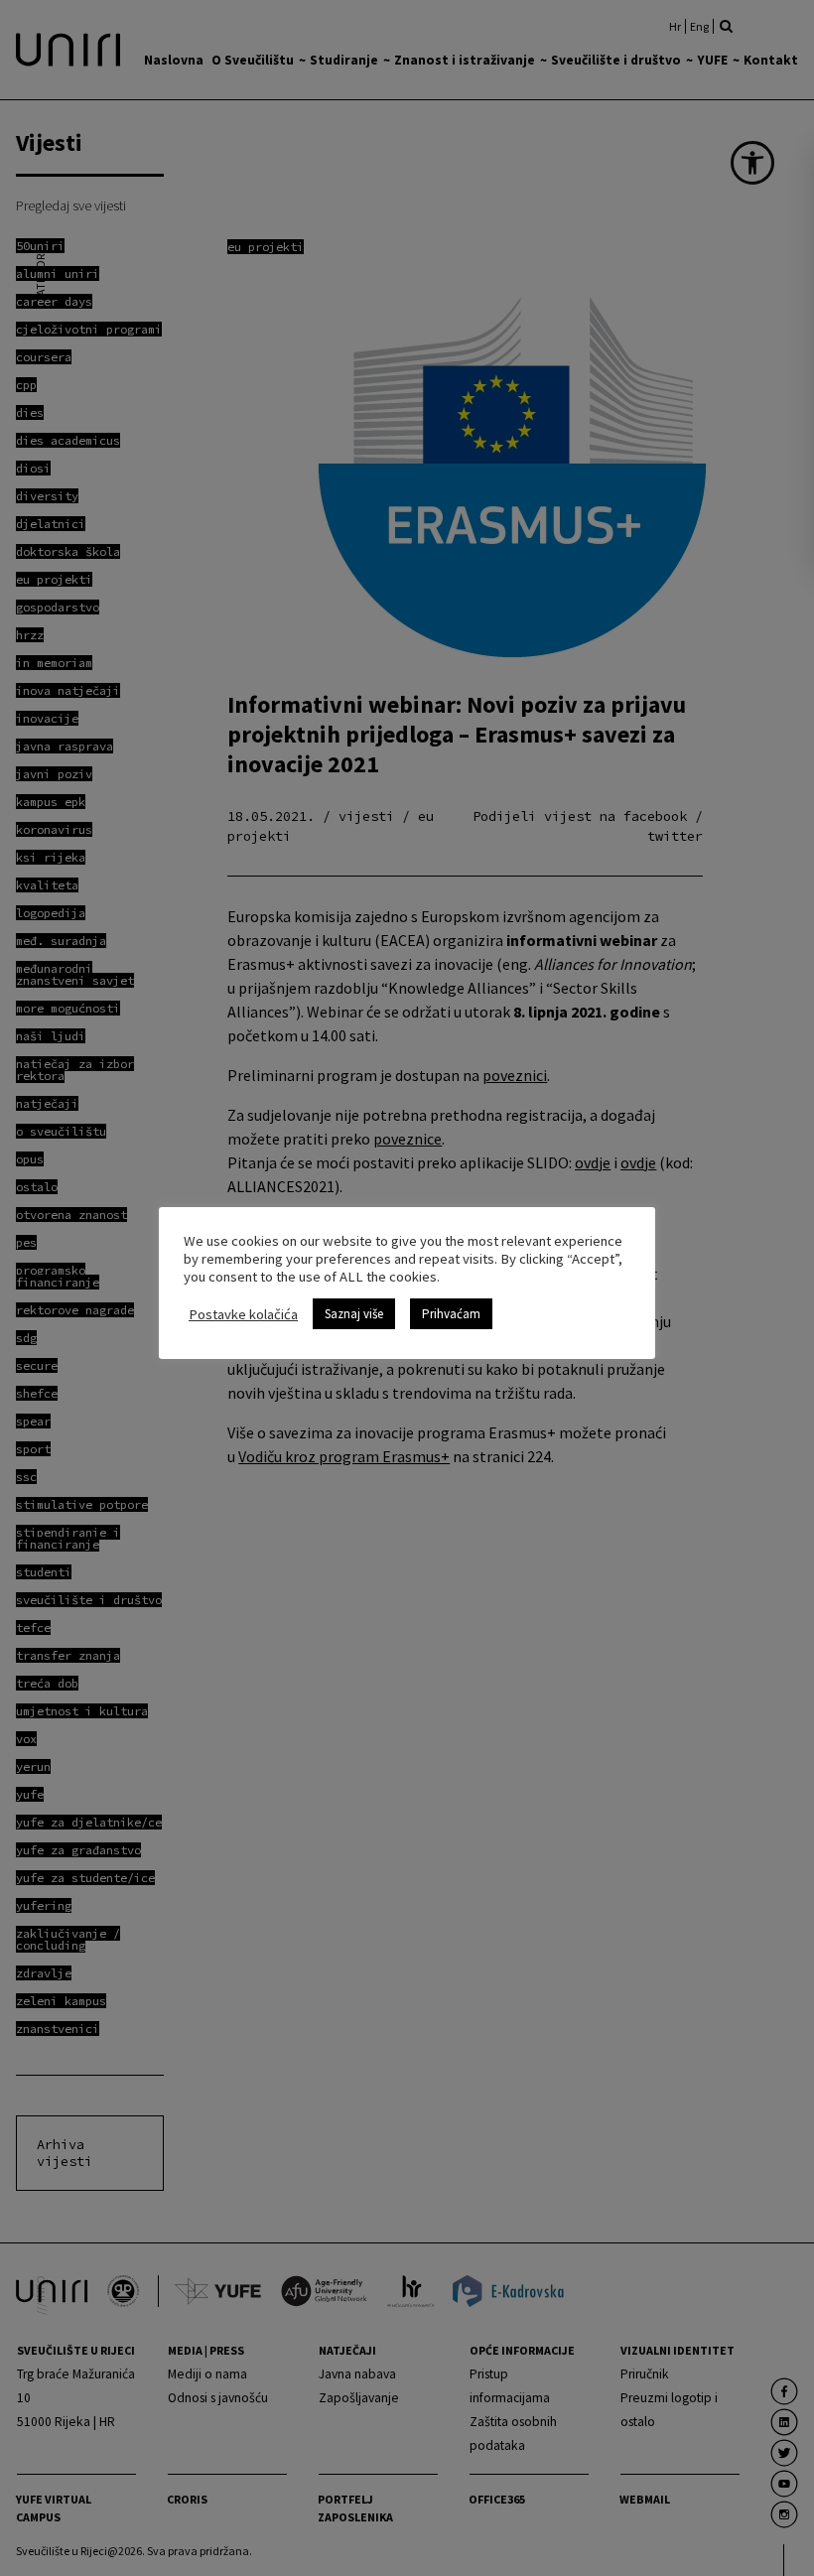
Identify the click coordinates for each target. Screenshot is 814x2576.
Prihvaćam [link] (451, 1314)
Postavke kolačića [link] (243, 1314)
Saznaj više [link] (354, 1314)
